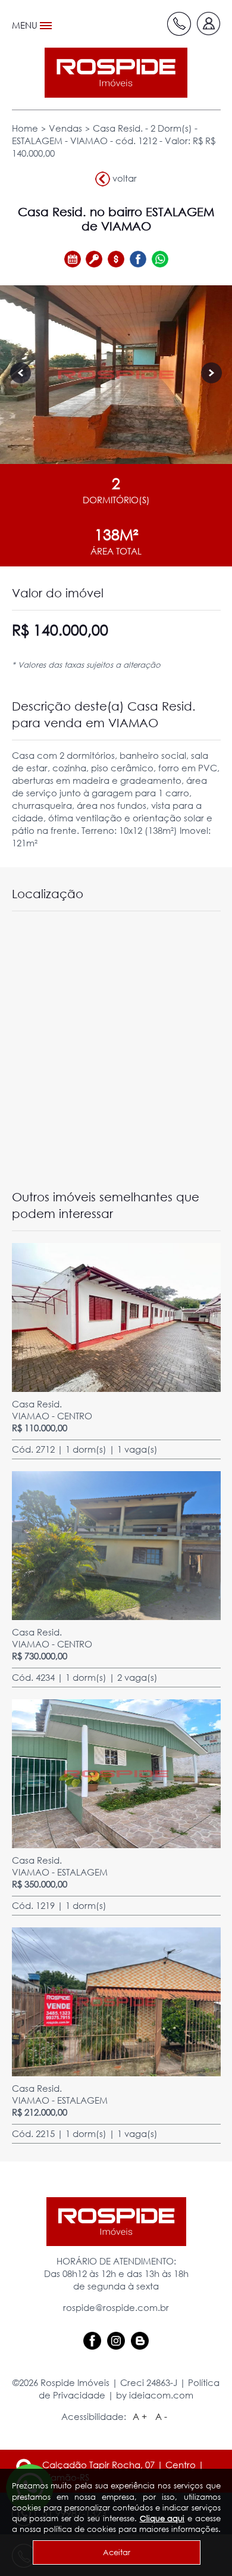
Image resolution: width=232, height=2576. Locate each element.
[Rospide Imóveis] (116, 73)
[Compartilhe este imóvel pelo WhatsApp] (160, 259)
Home (25, 128)
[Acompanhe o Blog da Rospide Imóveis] (140, 2340)
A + (140, 2416)
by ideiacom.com (155, 2395)
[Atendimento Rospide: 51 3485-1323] (179, 24)
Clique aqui (162, 2518)
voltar (123, 177)
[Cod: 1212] (116, 375)
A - (161, 2416)
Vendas (65, 128)
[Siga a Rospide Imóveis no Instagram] (116, 2340)
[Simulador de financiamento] (116, 259)
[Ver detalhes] (116, 1316)
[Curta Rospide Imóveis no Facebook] (92, 2340)
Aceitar (117, 2552)
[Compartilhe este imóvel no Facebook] (138, 259)
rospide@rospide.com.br (116, 2307)
